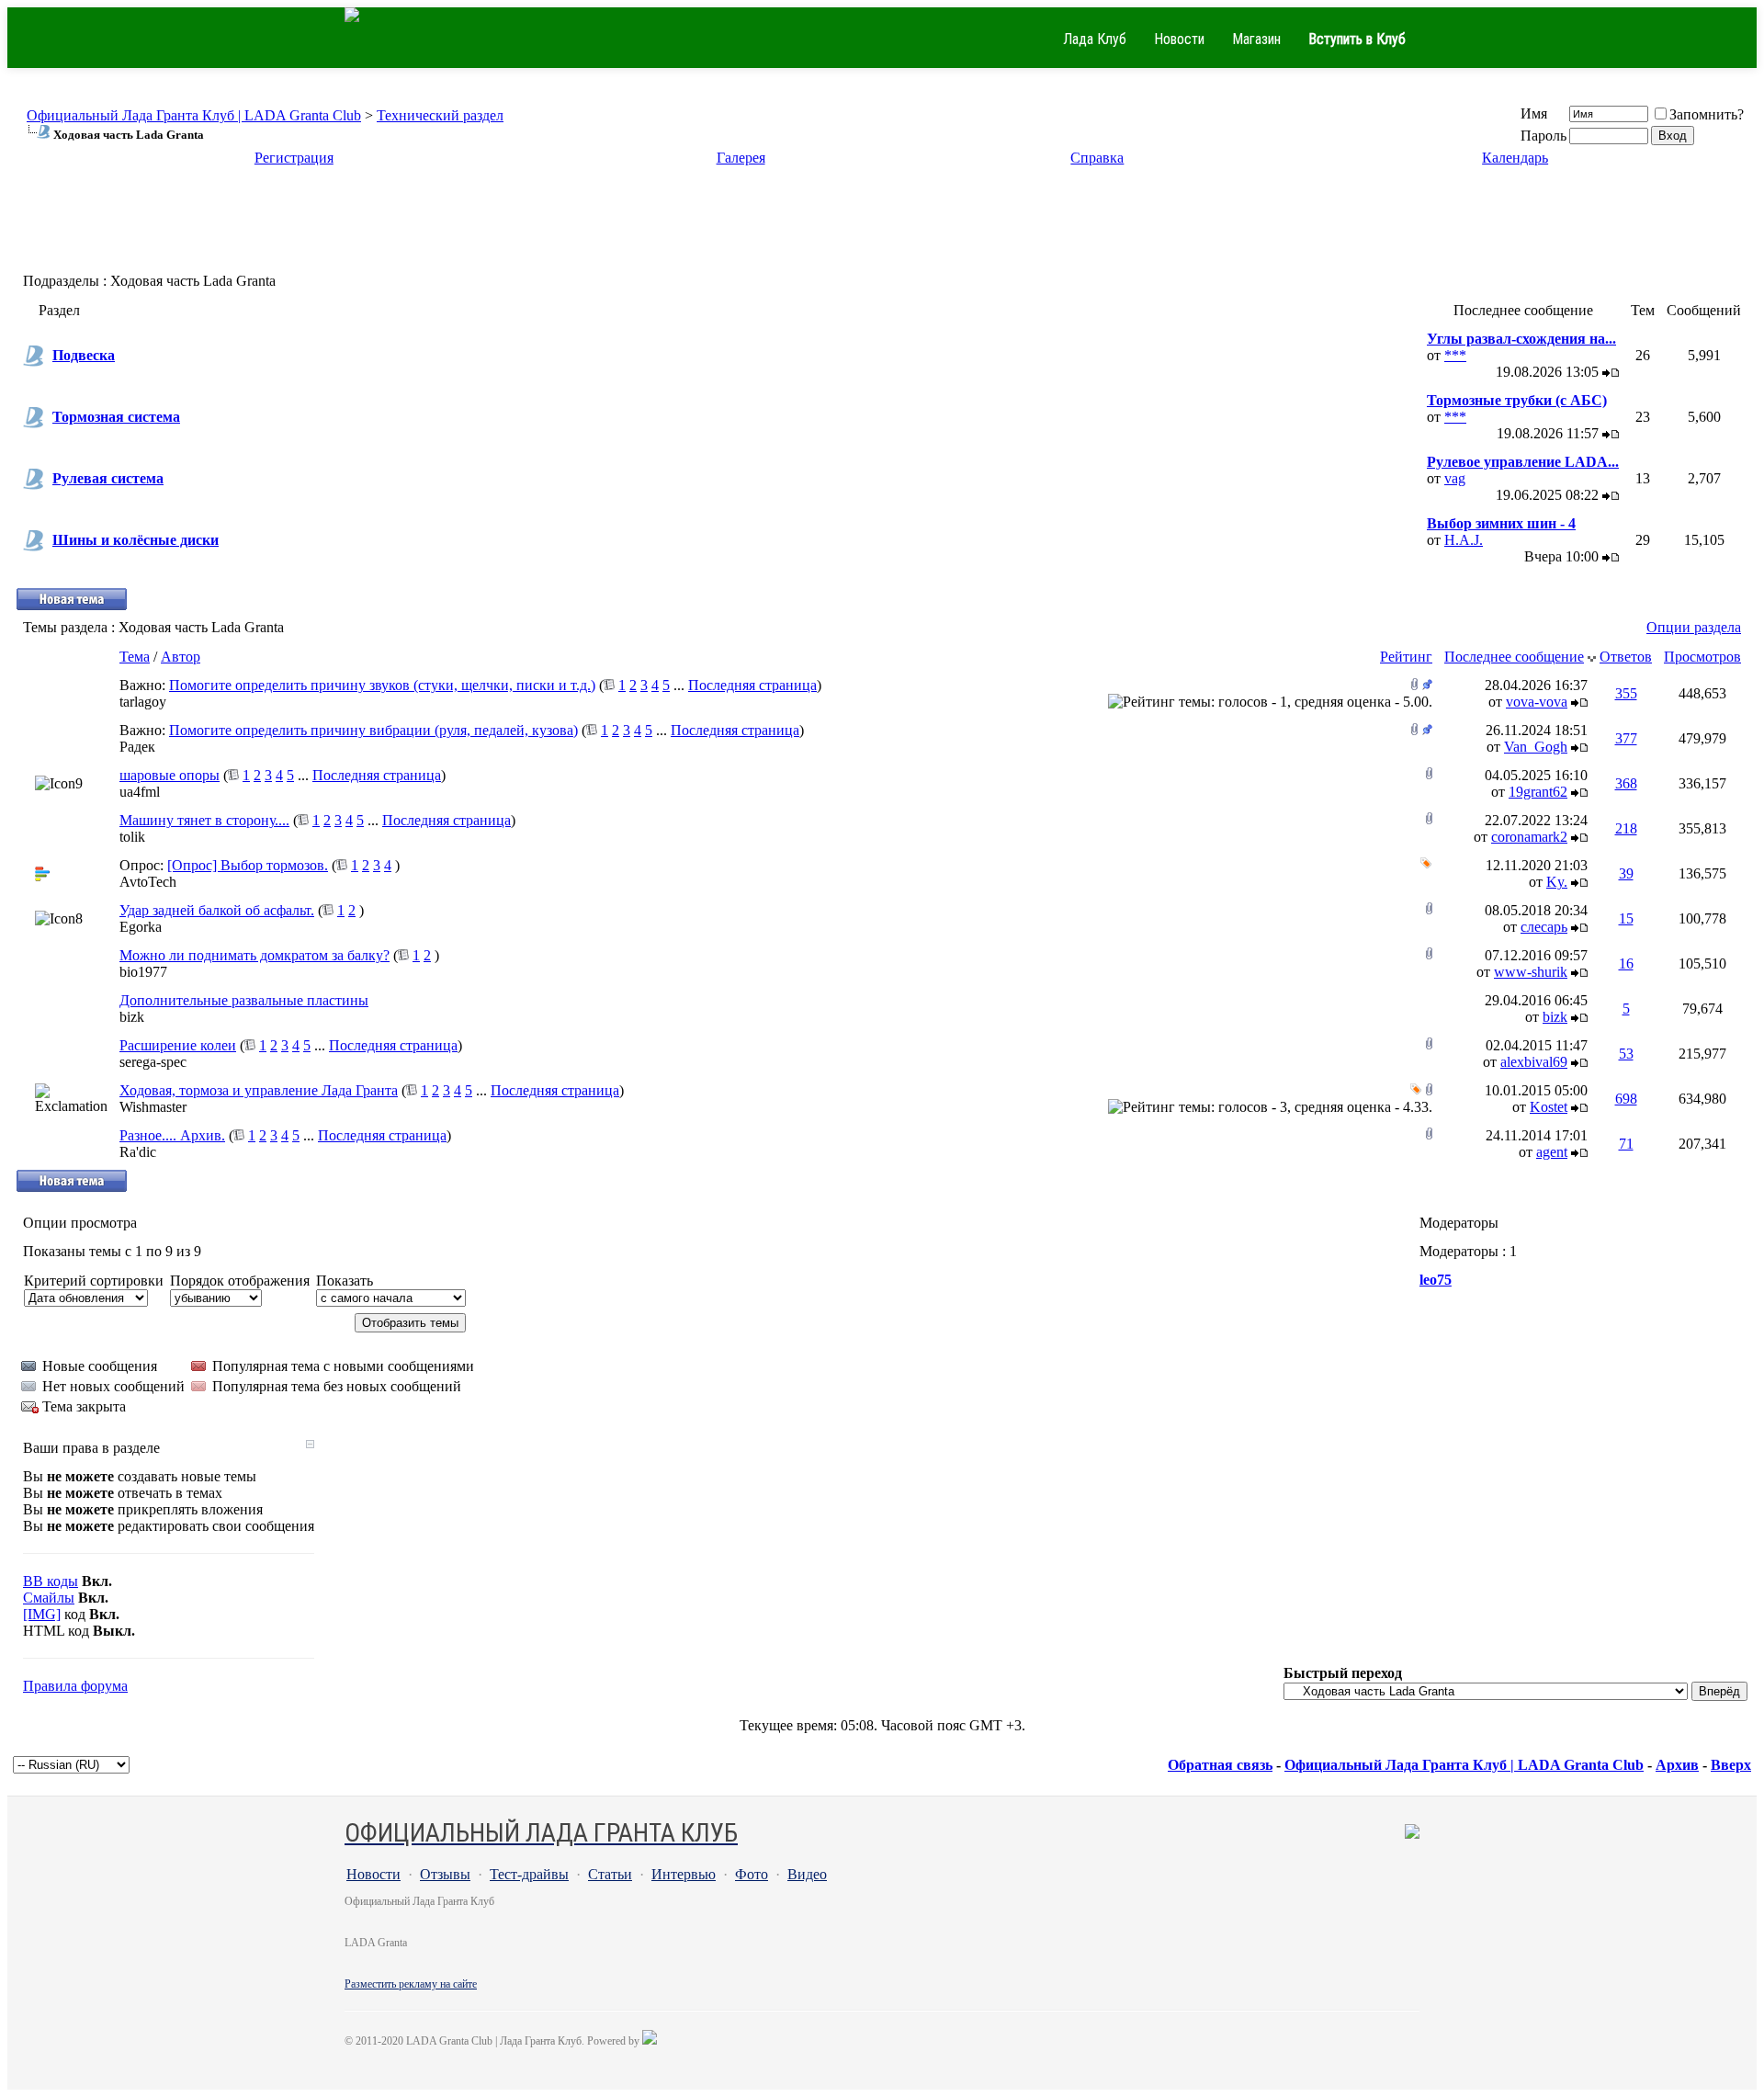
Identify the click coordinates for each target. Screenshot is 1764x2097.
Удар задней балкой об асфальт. (217, 910)
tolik (132, 837)
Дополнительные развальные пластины (244, 1000)
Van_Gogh (1536, 747)
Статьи (610, 1874)
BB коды (51, 1581)
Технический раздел (440, 115)
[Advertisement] (882, 225)
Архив (1677, 1765)
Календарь (1515, 158)
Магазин (1256, 39)
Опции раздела (1694, 627)
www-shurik (1531, 972)
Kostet (1549, 1107)
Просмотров (1702, 657)
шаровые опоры (170, 775)
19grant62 (1538, 792)
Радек (137, 747)
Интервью (684, 1874)
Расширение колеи (178, 1045)
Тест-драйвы (529, 1874)
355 (1626, 693)
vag (1455, 478)
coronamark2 (1529, 837)
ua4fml (140, 792)
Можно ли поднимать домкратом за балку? (254, 955)
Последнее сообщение (1514, 657)
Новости (1179, 39)
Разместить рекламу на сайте (411, 1984)
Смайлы (49, 1598)
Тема (135, 657)
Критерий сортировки (94, 1281)
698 (1626, 1099)
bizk (132, 1017)
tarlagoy (143, 702)
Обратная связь (1220, 1765)
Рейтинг (1406, 657)
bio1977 (143, 972)
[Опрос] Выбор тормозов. (248, 865)
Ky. (1557, 882)
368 (1626, 783)
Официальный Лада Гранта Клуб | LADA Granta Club (194, 115)
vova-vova (1537, 702)
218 (1626, 828)
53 (1626, 1054)
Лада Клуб (1095, 39)
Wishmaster (153, 1107)
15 (1626, 918)
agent (1552, 1152)
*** (1455, 355)
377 (1626, 738)
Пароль (1543, 136)
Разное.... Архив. (172, 1135)
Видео (807, 1874)
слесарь (1544, 927)
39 (1626, 873)
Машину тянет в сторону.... (204, 820)
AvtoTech (148, 882)
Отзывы (445, 1874)
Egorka (141, 927)
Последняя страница (752, 685)
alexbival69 (1534, 1062)
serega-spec (153, 1062)
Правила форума (75, 1686)
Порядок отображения (240, 1281)
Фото (752, 1874)
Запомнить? (1707, 114)
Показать (345, 1281)
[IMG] (42, 1614)
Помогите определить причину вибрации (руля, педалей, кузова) (373, 730)
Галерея (741, 158)
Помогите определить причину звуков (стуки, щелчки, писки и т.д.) (382, 685)
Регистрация (294, 158)
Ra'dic (138, 1152)
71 (1626, 1144)
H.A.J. (1464, 540)
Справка (1097, 158)
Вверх (1731, 1765)
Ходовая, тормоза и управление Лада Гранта (259, 1090)
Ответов (1626, 657)
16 (1626, 963)
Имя (1534, 113)
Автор (181, 657)
